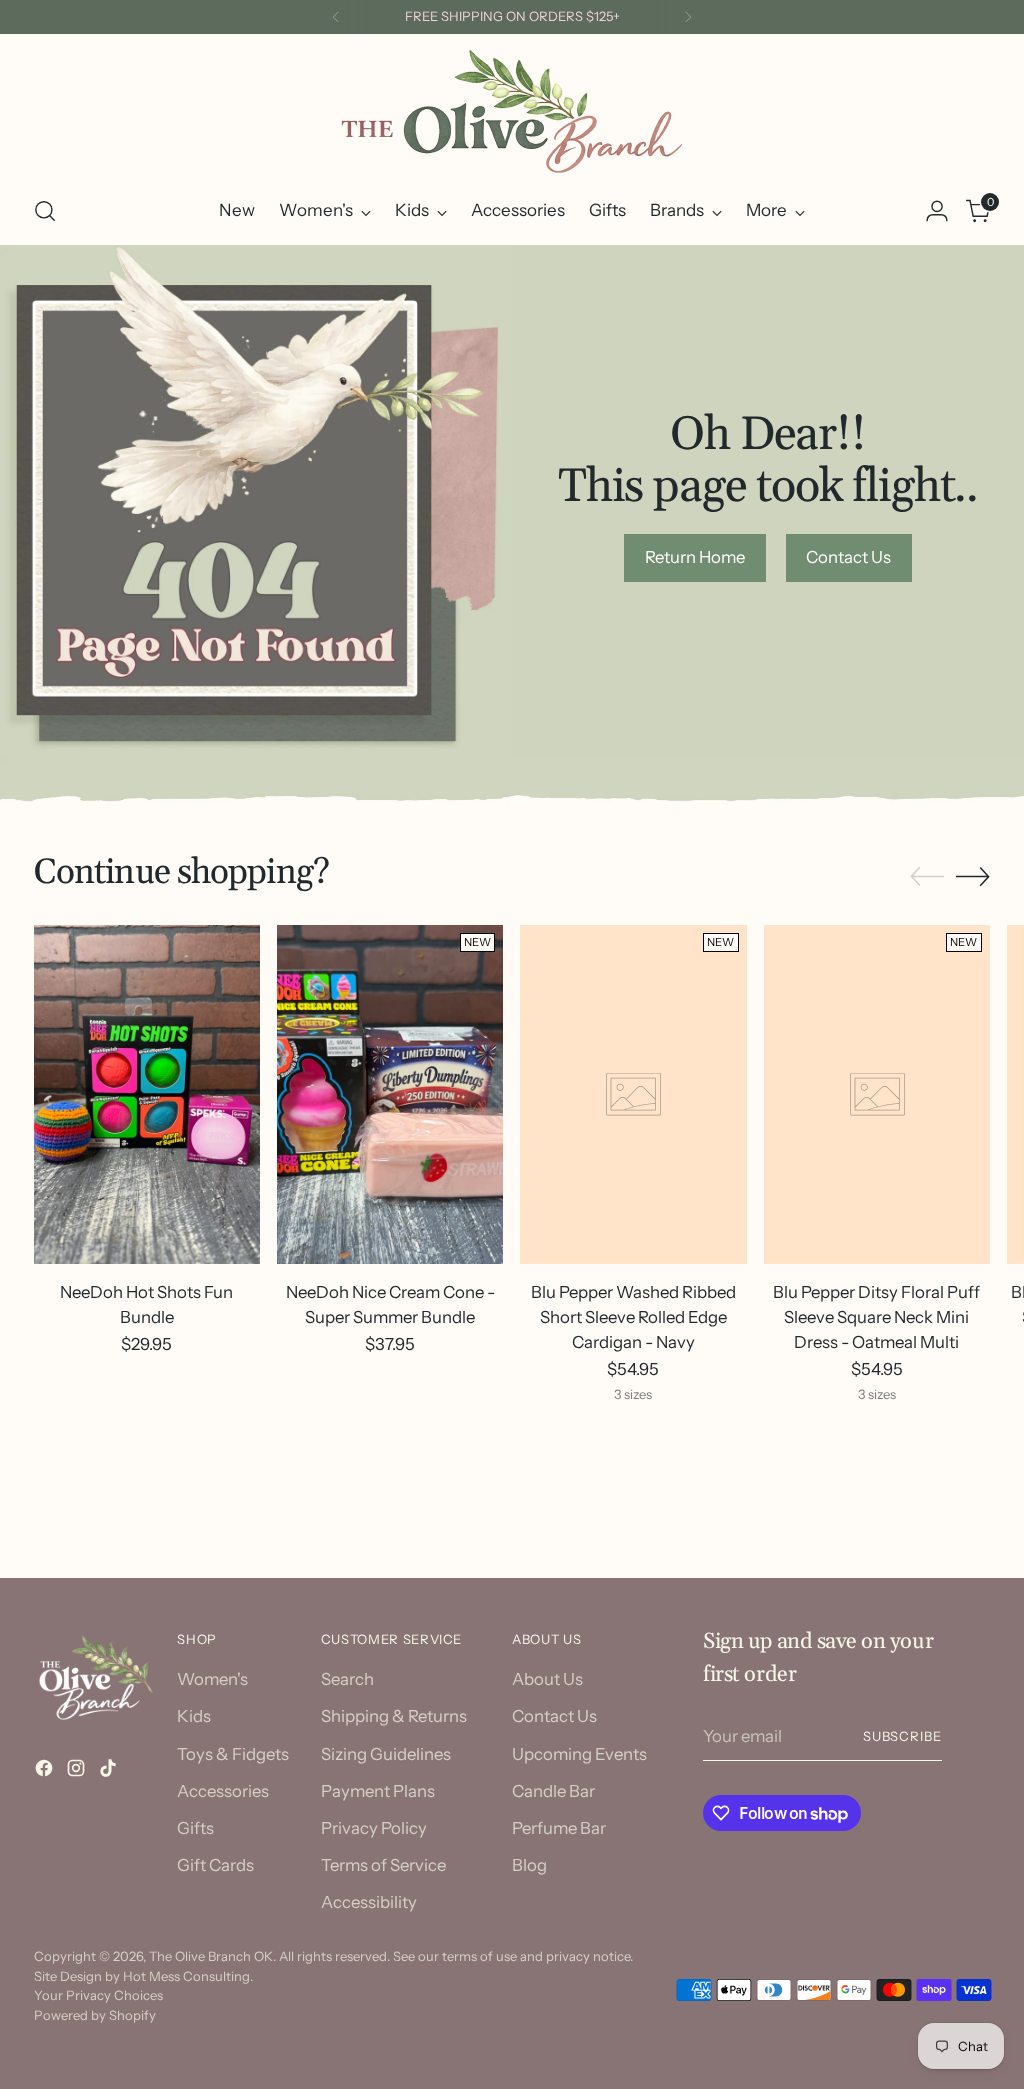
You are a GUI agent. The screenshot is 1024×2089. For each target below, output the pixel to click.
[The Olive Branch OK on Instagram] (78, 1771)
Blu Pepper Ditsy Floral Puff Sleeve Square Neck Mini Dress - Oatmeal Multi (876, 1317)
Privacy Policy (374, 1828)
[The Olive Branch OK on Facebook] (46, 1771)
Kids (194, 1716)
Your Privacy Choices (98, 1995)
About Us (547, 1679)
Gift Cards (215, 1865)
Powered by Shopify (95, 2015)
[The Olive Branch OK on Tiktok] (110, 1771)
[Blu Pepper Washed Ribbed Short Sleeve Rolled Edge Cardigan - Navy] (633, 1094)
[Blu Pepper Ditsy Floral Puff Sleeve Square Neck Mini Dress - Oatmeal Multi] (877, 1094)
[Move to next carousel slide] (973, 876)
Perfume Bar (559, 1828)
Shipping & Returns (394, 1716)
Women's (212, 1679)
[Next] (688, 17)
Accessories (223, 1791)
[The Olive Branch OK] (512, 111)
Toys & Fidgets (233, 1754)
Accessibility (369, 1902)
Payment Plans (378, 1791)
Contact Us (554, 1716)
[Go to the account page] (937, 211)
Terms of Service (383, 1865)
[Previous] (336, 17)
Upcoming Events (579, 1754)
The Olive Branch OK (211, 1956)
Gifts (195, 1828)
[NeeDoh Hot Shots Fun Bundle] (147, 1094)
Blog (529, 1865)
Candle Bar (553, 1791)
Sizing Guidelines (386, 1754)
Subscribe (903, 1736)
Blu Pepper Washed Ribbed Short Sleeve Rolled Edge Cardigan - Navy (633, 1317)
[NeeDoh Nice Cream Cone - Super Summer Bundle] (390, 1094)
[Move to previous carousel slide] (927, 877)
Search (347, 1679)
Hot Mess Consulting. (188, 1976)
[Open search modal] (45, 211)
